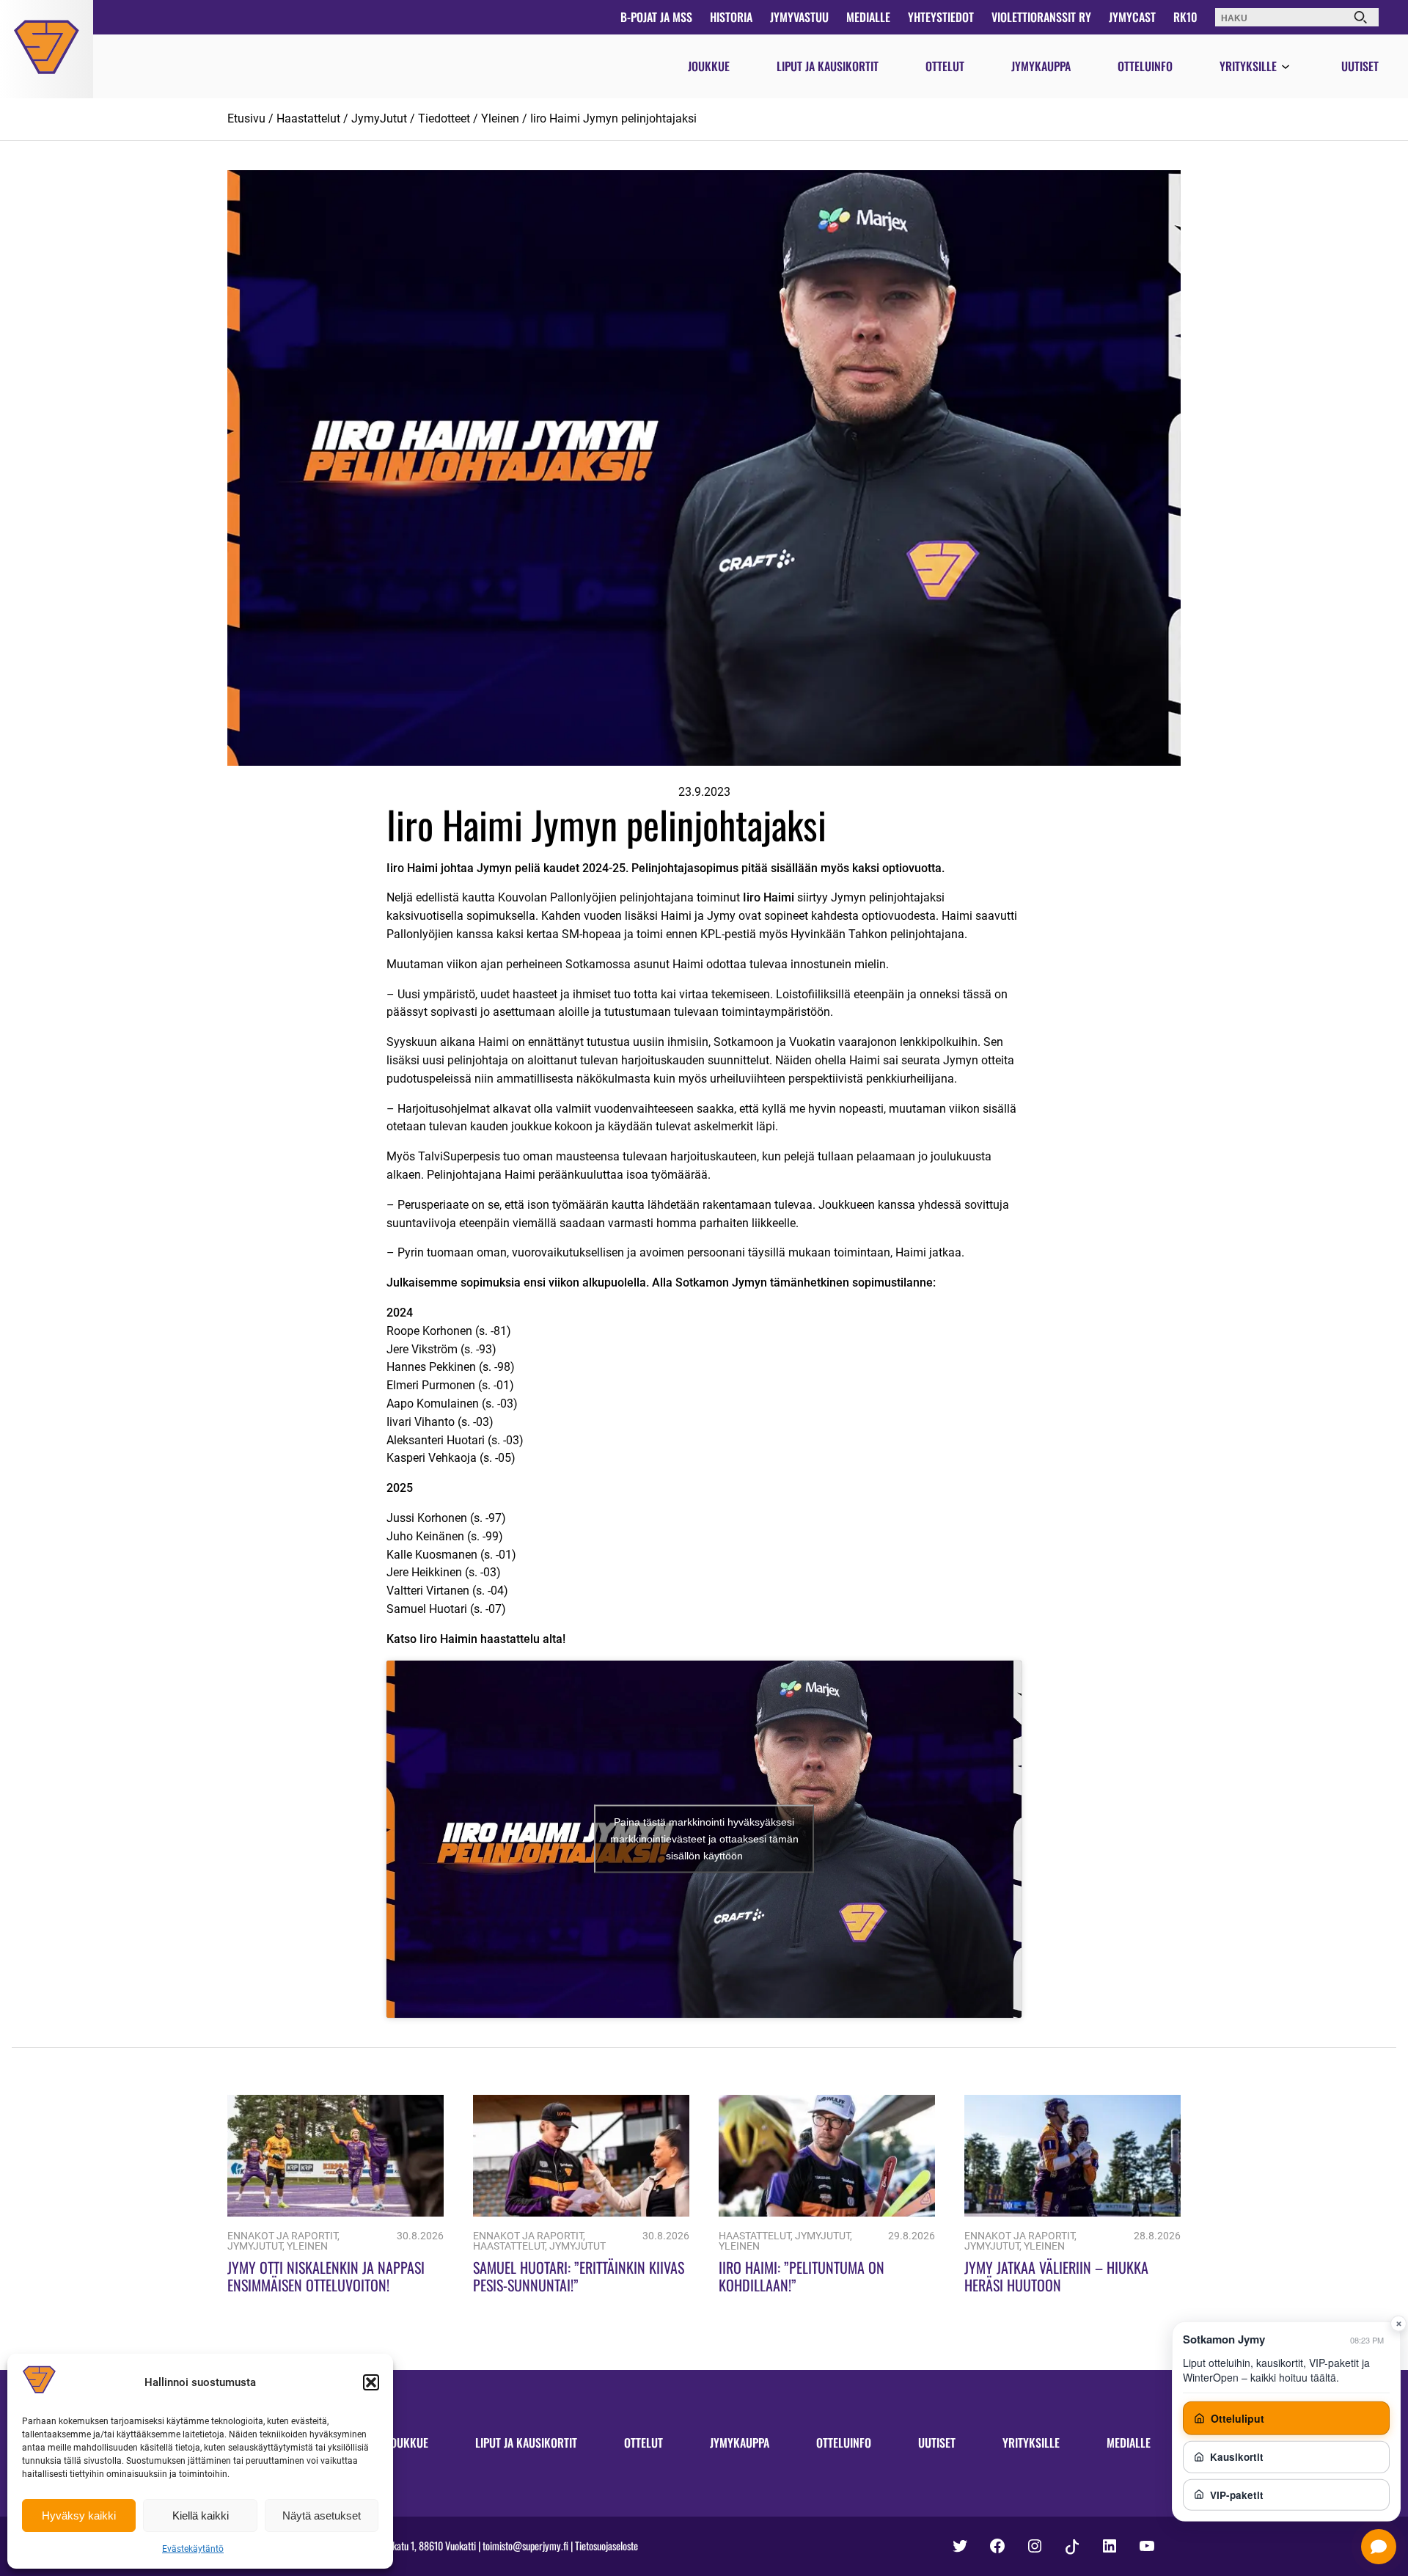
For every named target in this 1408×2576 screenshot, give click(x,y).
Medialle (868, 17)
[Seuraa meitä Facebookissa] (997, 2546)
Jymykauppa (1041, 66)
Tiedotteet (444, 118)
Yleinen (500, 118)
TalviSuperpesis (459, 1156)
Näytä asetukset (322, 2515)
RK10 (1185, 17)
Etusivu (246, 118)
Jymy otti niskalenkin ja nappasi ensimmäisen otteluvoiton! (326, 2276)
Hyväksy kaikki (79, 2515)
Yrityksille (1248, 66)
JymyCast (1132, 17)
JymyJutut (379, 118)
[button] (371, 2382)
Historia (731, 17)
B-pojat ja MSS (656, 17)
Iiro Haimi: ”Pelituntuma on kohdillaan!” (802, 2276)
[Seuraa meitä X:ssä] (960, 2546)
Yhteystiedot (941, 17)
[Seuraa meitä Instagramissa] (1035, 2546)
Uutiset (1360, 66)
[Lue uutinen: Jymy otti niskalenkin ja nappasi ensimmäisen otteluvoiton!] (335, 2213)
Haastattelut (308, 118)
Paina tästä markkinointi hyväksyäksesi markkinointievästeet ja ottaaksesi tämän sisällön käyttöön (704, 1839)
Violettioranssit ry (1041, 17)
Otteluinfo (1145, 66)
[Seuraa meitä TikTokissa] (1072, 2547)
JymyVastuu (799, 17)
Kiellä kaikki (201, 2515)
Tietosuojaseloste (606, 2546)
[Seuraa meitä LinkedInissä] (1110, 2546)
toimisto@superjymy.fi (525, 2546)
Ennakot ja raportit (282, 2236)
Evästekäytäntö (193, 2549)
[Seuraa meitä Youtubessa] (1147, 2546)
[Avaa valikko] (1286, 67)
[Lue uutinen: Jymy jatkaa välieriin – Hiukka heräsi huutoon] (1072, 2213)
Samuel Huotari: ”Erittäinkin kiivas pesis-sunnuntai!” (579, 2276)
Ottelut (945, 66)
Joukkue (709, 66)
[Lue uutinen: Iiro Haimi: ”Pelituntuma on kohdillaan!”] (827, 2213)
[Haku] (1360, 17)
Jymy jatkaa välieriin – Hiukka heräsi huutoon (1056, 2276)
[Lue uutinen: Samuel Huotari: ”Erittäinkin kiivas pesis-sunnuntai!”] (581, 2213)
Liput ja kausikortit (828, 66)
